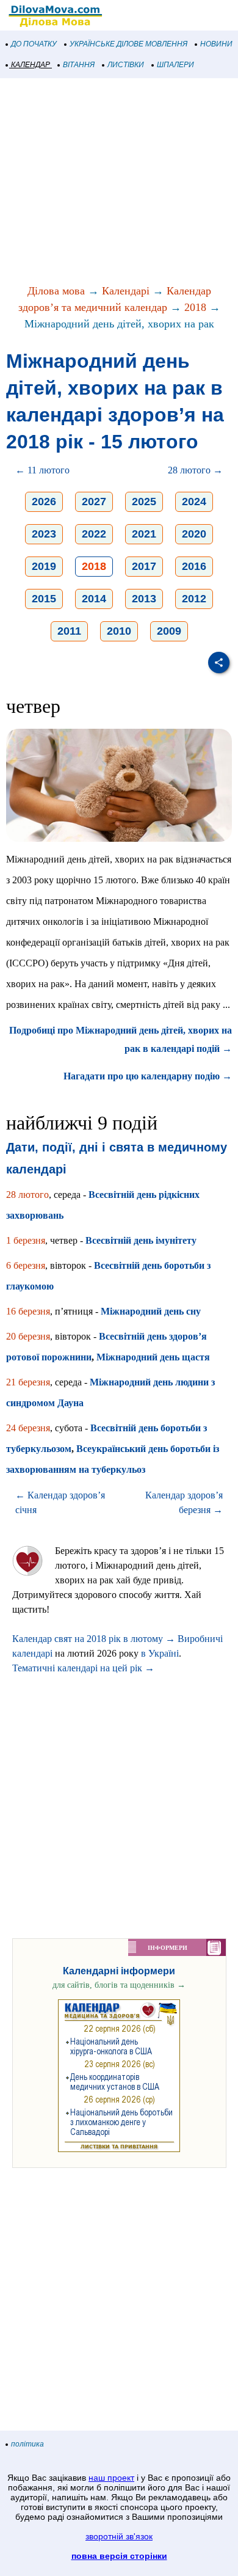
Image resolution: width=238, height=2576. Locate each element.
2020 (194, 534)
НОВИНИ (216, 44)
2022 (94, 534)
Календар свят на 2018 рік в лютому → (94, 1639)
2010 (119, 631)
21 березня (28, 1382)
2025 (144, 502)
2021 (144, 534)
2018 (195, 307)
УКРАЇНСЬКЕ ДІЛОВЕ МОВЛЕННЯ (128, 44)
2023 (44, 534)
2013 (144, 599)
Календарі (126, 291)
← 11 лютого (42, 470)
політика (27, 2444)
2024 (194, 502)
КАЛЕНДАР (31, 65)
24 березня (28, 1428)
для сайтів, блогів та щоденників (119, 1985)
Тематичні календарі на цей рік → (83, 1668)
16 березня (28, 1311)
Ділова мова (56, 291)
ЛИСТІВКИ (126, 65)
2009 (169, 631)
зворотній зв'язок (119, 2536)
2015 (44, 599)
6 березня (26, 1265)
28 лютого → (195, 470)
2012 (194, 599)
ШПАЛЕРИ (175, 65)
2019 (44, 566)
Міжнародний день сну (151, 1311)
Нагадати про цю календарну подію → (148, 1076)
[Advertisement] (119, 182)
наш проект (111, 2478)
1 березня (26, 1240)
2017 (144, 566)
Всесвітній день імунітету (141, 1240)
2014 (94, 599)
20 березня (28, 1336)
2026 (44, 502)
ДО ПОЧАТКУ (34, 44)
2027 (94, 502)
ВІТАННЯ (79, 65)
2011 (69, 631)
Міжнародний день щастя (153, 1357)
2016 (194, 566)
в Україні (160, 1653)
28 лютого (27, 1195)
